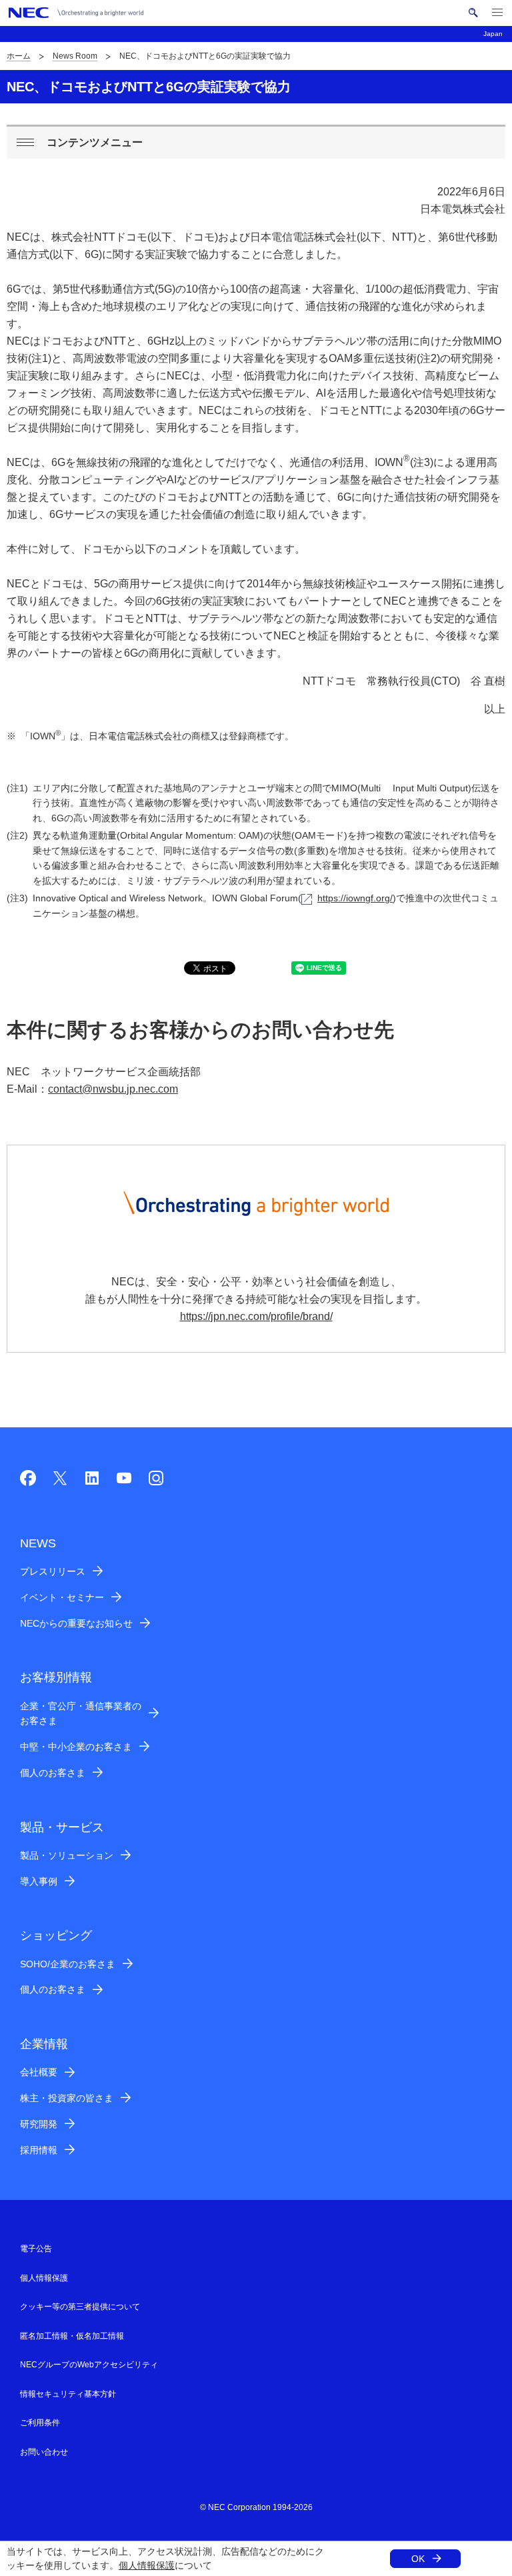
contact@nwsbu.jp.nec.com (113, 1089)
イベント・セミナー (62, 1597)
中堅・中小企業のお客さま (76, 1747)
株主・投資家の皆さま (67, 2098)
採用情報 (39, 2150)
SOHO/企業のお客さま (68, 1964)
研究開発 (39, 2124)
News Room (75, 56)
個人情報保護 (147, 2565)
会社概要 (39, 2072)
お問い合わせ (44, 2452)
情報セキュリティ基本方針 (68, 2394)
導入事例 (39, 1881)
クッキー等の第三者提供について (80, 2307)
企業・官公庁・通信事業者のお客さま (81, 1714)
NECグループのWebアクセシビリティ (89, 2365)
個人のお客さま (53, 1773)
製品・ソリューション (67, 1855)
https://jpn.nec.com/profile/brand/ (256, 1316)
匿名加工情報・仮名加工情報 (72, 2336)
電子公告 (36, 2249)
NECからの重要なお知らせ (76, 1623)
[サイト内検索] (473, 13)
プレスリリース (53, 1571)
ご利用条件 (40, 2423)
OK (418, 2559)
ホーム (19, 56)
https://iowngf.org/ (355, 898)
